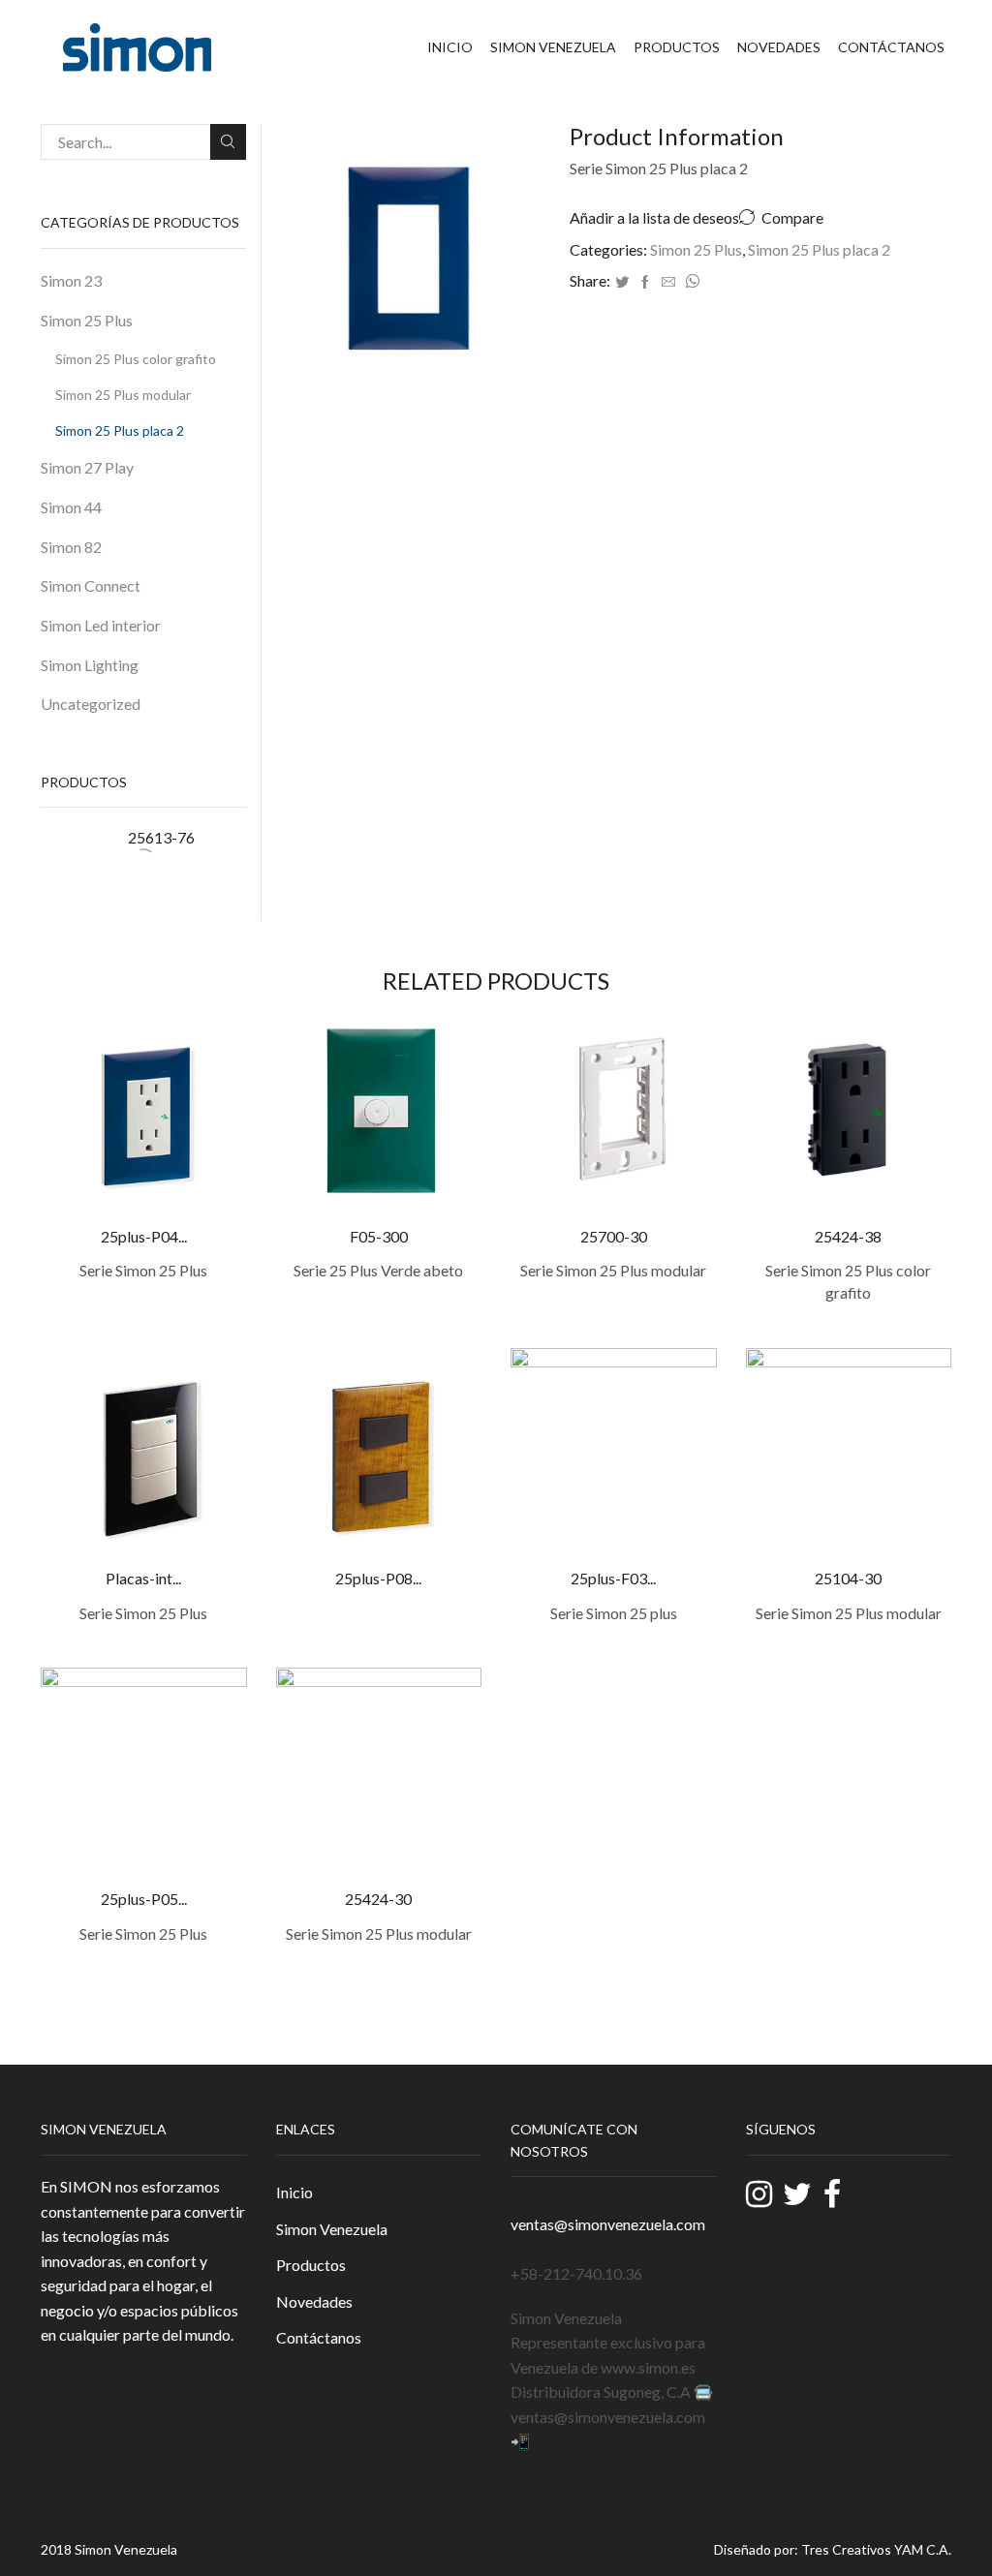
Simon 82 (71, 547)
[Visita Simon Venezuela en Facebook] (832, 2193)
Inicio (450, 47)
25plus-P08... (378, 1578)
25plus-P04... (144, 1236)
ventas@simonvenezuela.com (608, 2224)
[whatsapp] (690, 282)
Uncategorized (91, 704)
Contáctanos (891, 47)
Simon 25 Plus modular (123, 395)
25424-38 (848, 1236)
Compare (792, 217)
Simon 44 (71, 507)
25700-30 (614, 1236)
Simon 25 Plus (696, 249)
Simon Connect (91, 585)
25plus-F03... (613, 1578)
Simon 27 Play (87, 467)
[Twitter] (622, 282)
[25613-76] (75, 861)
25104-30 (848, 1578)
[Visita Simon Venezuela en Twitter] (797, 2196)
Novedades (779, 47)
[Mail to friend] (668, 282)
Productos (677, 47)
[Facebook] (645, 282)
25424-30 (378, 1899)
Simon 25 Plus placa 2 (819, 249)
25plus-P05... (144, 1899)
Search (228, 142)
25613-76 (161, 837)
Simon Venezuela (553, 47)
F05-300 (379, 1236)
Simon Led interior (101, 625)
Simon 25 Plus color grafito (136, 359)
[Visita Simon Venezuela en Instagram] (759, 2199)
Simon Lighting (90, 665)
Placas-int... (143, 1578)
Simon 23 (71, 280)
